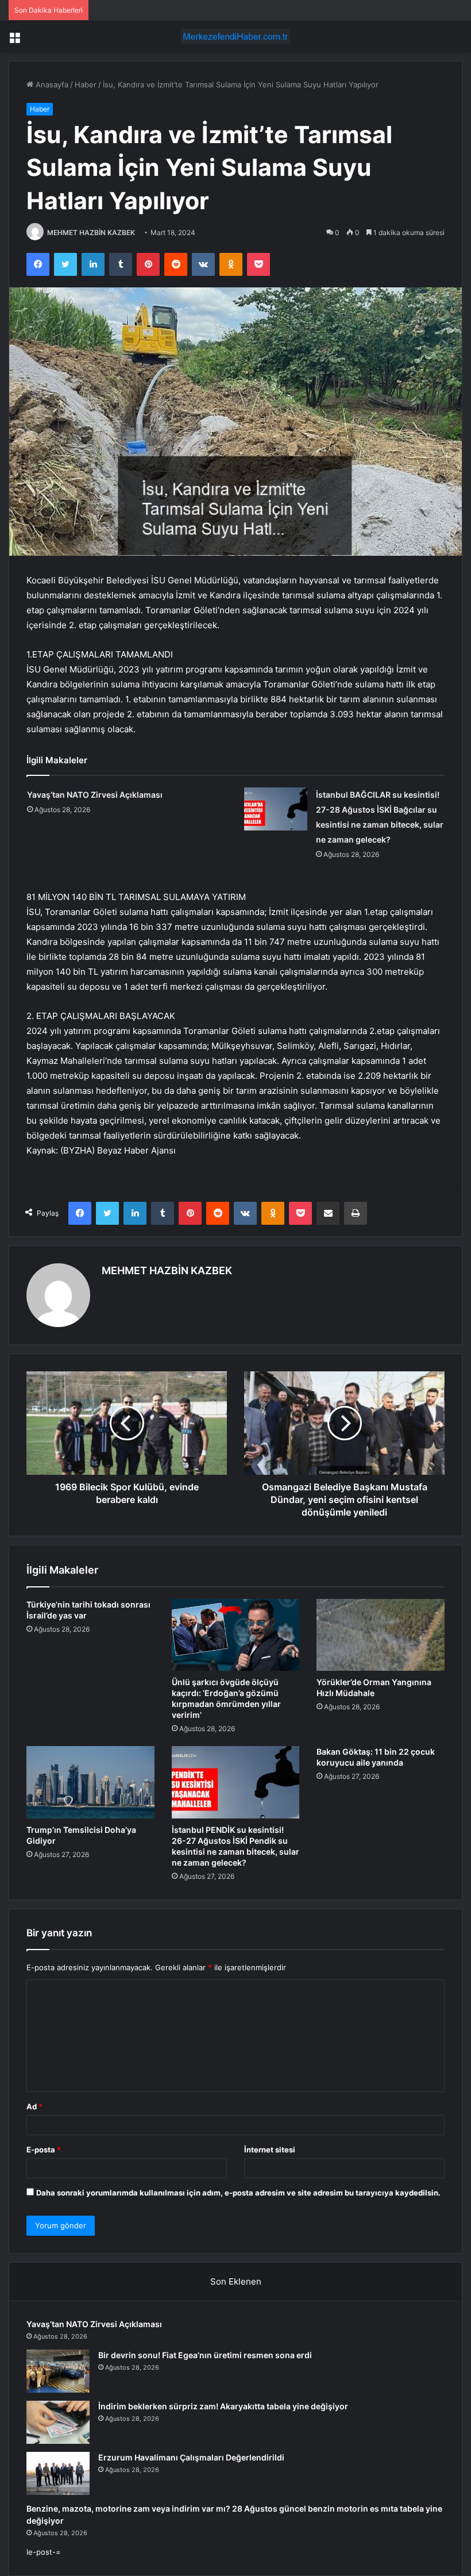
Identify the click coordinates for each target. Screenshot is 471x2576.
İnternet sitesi (270, 2150)
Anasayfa (51, 84)
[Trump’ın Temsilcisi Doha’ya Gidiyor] (90, 1782)
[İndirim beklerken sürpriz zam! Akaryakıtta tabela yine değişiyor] (58, 2422)
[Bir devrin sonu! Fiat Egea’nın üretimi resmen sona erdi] (58, 2371)
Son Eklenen (236, 2281)
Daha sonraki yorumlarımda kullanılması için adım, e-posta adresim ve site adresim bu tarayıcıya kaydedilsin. (238, 2193)
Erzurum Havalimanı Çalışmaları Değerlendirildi (191, 2457)
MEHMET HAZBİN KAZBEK (91, 232)
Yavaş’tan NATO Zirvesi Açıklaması (95, 795)
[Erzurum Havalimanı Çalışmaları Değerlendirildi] (58, 2473)
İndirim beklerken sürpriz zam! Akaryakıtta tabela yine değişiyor (223, 2406)
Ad (34, 2106)
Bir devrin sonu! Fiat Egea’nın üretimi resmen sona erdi (205, 2355)
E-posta (44, 2150)
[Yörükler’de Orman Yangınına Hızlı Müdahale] (381, 1635)
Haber (86, 84)
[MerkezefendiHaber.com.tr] (235, 36)
